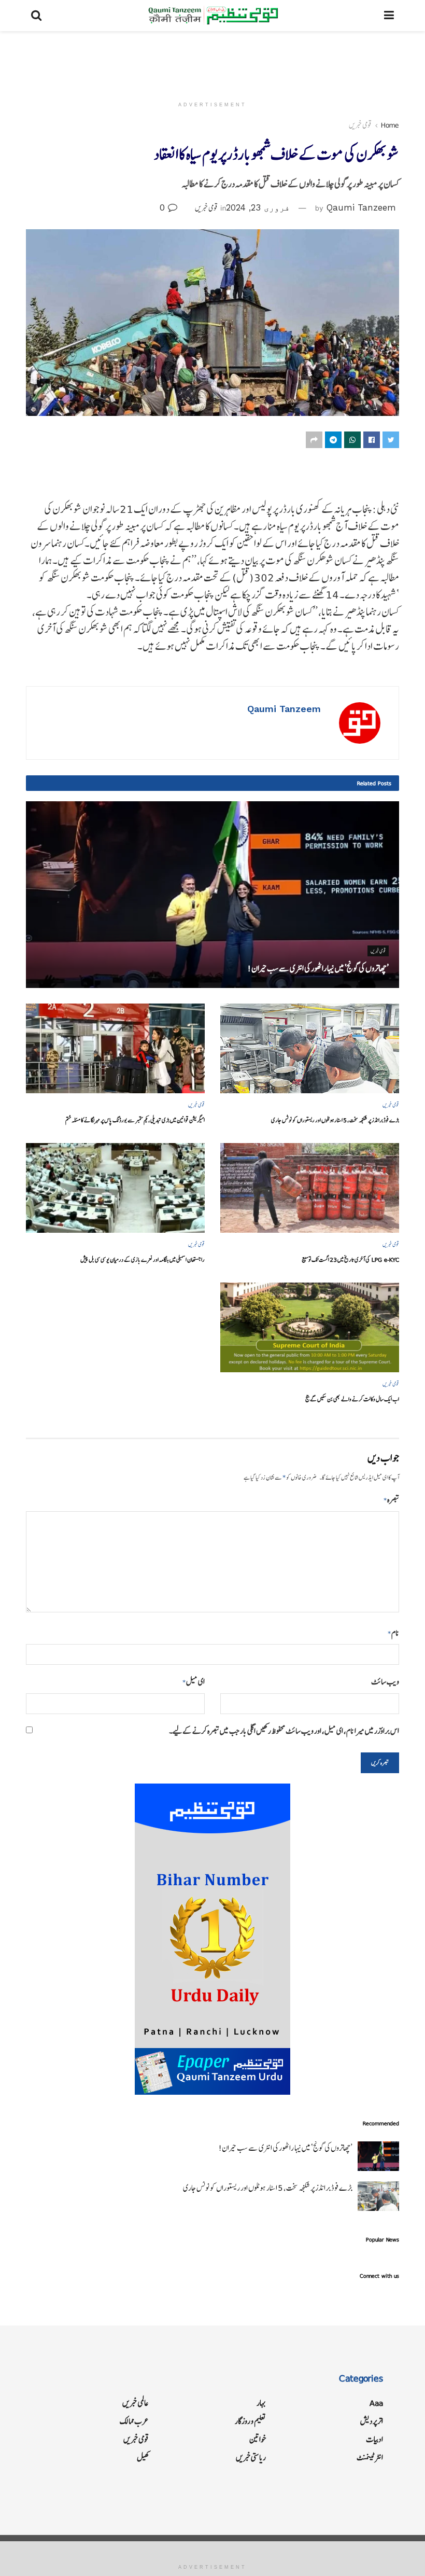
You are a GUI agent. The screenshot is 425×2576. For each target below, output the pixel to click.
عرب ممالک (134, 2421)
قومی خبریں (360, 125)
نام (393, 1633)
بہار (261, 2403)
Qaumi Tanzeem (361, 207)
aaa (376, 2403)
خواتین (258, 2439)
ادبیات (374, 2439)
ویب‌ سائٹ (385, 1682)
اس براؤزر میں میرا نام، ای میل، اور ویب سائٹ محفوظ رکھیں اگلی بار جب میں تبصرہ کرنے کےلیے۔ (284, 1731)
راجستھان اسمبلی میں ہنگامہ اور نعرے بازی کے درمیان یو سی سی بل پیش (143, 1259)
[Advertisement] (212, 62)
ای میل (194, 1682)
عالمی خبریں (136, 2403)
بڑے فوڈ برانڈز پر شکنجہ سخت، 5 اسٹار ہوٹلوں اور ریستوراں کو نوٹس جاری (335, 1120)
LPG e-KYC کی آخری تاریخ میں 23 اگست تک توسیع (350, 1259)
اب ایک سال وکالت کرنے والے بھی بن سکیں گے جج (352, 1399)
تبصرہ (391, 1500)
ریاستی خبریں (251, 2457)
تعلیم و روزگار (250, 2421)
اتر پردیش (372, 2421)
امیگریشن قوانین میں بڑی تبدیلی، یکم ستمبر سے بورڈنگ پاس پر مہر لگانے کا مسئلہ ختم (135, 1120)
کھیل (143, 2457)
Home (390, 125)
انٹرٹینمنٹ (370, 2457)
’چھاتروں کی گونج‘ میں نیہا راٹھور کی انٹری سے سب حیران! (318, 968)
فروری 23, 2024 (258, 207)
